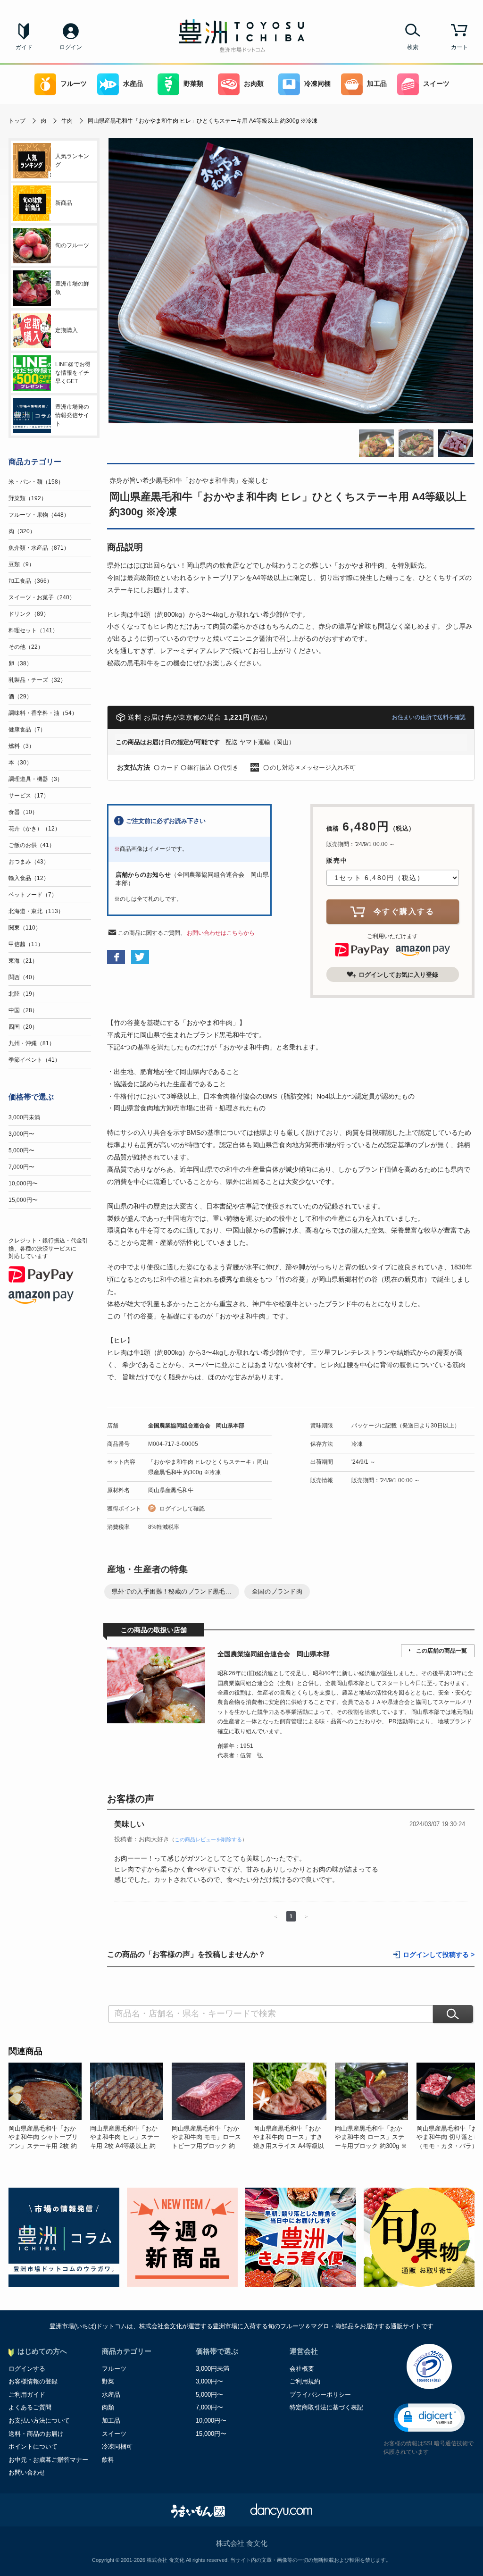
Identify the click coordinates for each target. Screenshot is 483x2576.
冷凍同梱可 (117, 2446)
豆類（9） (21, 564)
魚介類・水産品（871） (39, 548)
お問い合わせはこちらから (221, 933)
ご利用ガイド (27, 2395)
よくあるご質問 (30, 2407)
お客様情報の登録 (33, 2381)
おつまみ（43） (29, 862)
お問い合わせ (27, 2472)
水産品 (133, 84)
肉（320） (22, 531)
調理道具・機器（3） (36, 779)
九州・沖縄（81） (32, 1043)
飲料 (108, 2460)
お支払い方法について (39, 2421)
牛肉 (67, 121)
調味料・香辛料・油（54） (43, 713)
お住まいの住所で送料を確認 (429, 717)
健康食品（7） (27, 730)
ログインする (27, 2369)
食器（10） (23, 812)
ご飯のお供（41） (32, 845)
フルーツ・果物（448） (39, 515)
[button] (429, 2418)
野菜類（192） (28, 498)
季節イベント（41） (34, 1060)
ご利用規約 (305, 2381)
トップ (17, 121)
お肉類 (254, 84)
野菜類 (193, 84)
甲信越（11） (26, 944)
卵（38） (20, 663)
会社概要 (302, 2369)
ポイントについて (33, 2446)
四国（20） (23, 1027)
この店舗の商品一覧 (441, 1651)
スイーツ (436, 84)
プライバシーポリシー (320, 2395)
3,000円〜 (21, 1134)
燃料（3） (21, 746)
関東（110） (25, 928)
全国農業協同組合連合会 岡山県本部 (196, 1426)
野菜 (108, 2381)
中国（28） (23, 1010)
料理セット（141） (33, 630)
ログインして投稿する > (439, 1955)
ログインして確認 (182, 1509)
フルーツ (74, 84)
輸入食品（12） (29, 878)
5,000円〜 (21, 1150)
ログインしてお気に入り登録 (398, 975)
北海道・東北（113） (36, 911)
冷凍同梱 (317, 84)
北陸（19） (23, 994)
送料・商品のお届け (36, 2434)
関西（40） (23, 977)
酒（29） (20, 696)
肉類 (108, 2407)
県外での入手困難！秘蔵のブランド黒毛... (172, 1591)
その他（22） (26, 647)
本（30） (20, 763)
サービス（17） (29, 796)
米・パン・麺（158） (36, 482)
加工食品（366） (30, 581)
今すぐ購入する (404, 911)
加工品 (377, 84)
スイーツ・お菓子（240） (42, 597)
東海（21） (23, 961)
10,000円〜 (23, 1183)
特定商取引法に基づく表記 (326, 2407)
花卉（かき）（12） (34, 829)
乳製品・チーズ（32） (37, 680)
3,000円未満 (24, 1117)
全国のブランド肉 (277, 1591)
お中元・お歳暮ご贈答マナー (48, 2460)
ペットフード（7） (33, 895)
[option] (49, 2106)
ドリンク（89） (29, 614)
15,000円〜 (23, 1200)
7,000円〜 (21, 1167)
